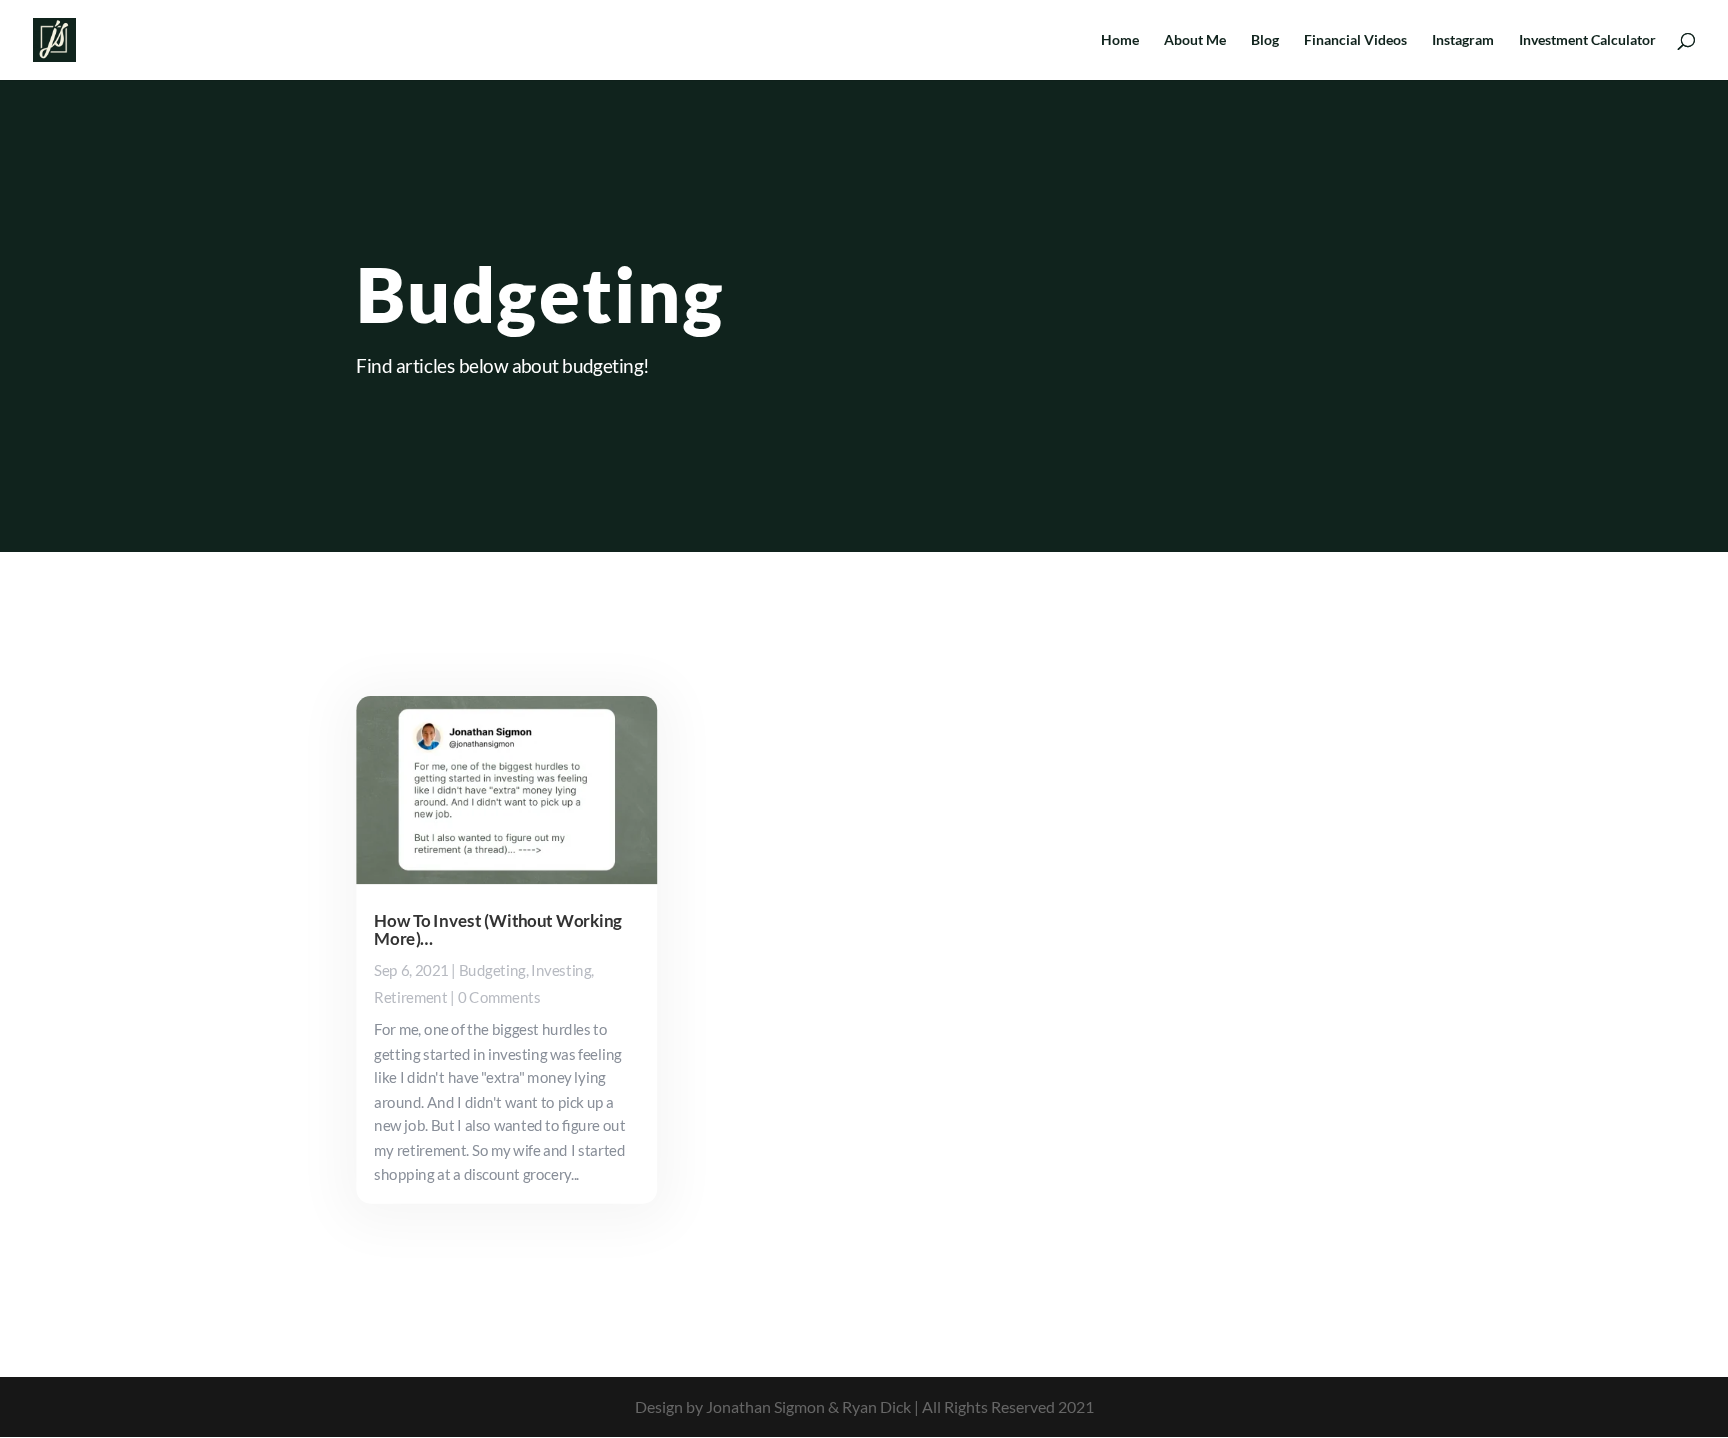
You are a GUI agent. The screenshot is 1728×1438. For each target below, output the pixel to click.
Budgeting (492, 971)
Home (1120, 40)
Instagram (1463, 40)
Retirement (410, 998)
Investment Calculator (1587, 40)
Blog (1265, 40)
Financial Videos (1355, 40)
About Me (1195, 40)
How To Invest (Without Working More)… (497, 930)
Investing (561, 971)
